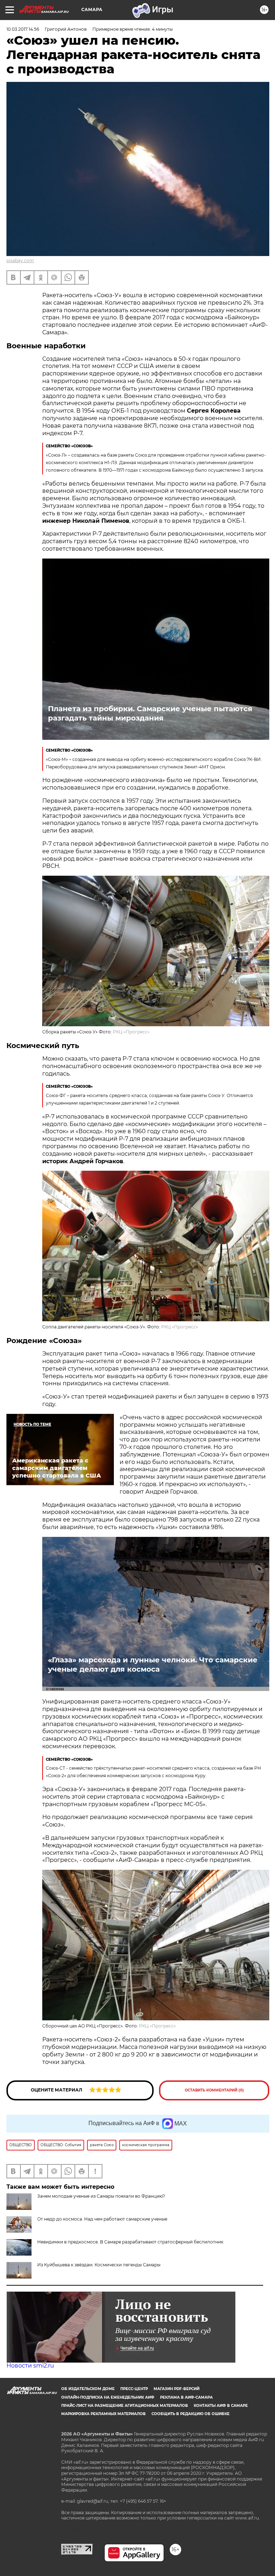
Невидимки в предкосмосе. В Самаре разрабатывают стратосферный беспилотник (130, 2242)
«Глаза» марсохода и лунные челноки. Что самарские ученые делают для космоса (153, 1665)
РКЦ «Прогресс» (131, 1032)
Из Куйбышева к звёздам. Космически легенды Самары (99, 2265)
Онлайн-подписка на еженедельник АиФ (108, 2397)
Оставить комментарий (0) (214, 2090)
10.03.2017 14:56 (23, 29)
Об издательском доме (88, 2389)
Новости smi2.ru (30, 2366)
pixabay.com (20, 260)
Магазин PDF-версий (177, 2389)
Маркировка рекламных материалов (103, 2414)
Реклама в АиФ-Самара (186, 2397)
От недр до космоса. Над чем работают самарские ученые (102, 2219)
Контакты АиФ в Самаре (221, 2406)
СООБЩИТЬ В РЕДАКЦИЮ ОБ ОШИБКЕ (190, 2414)
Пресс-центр (134, 2389)
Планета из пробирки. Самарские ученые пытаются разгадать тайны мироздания (150, 713)
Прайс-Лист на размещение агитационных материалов (125, 2406)
